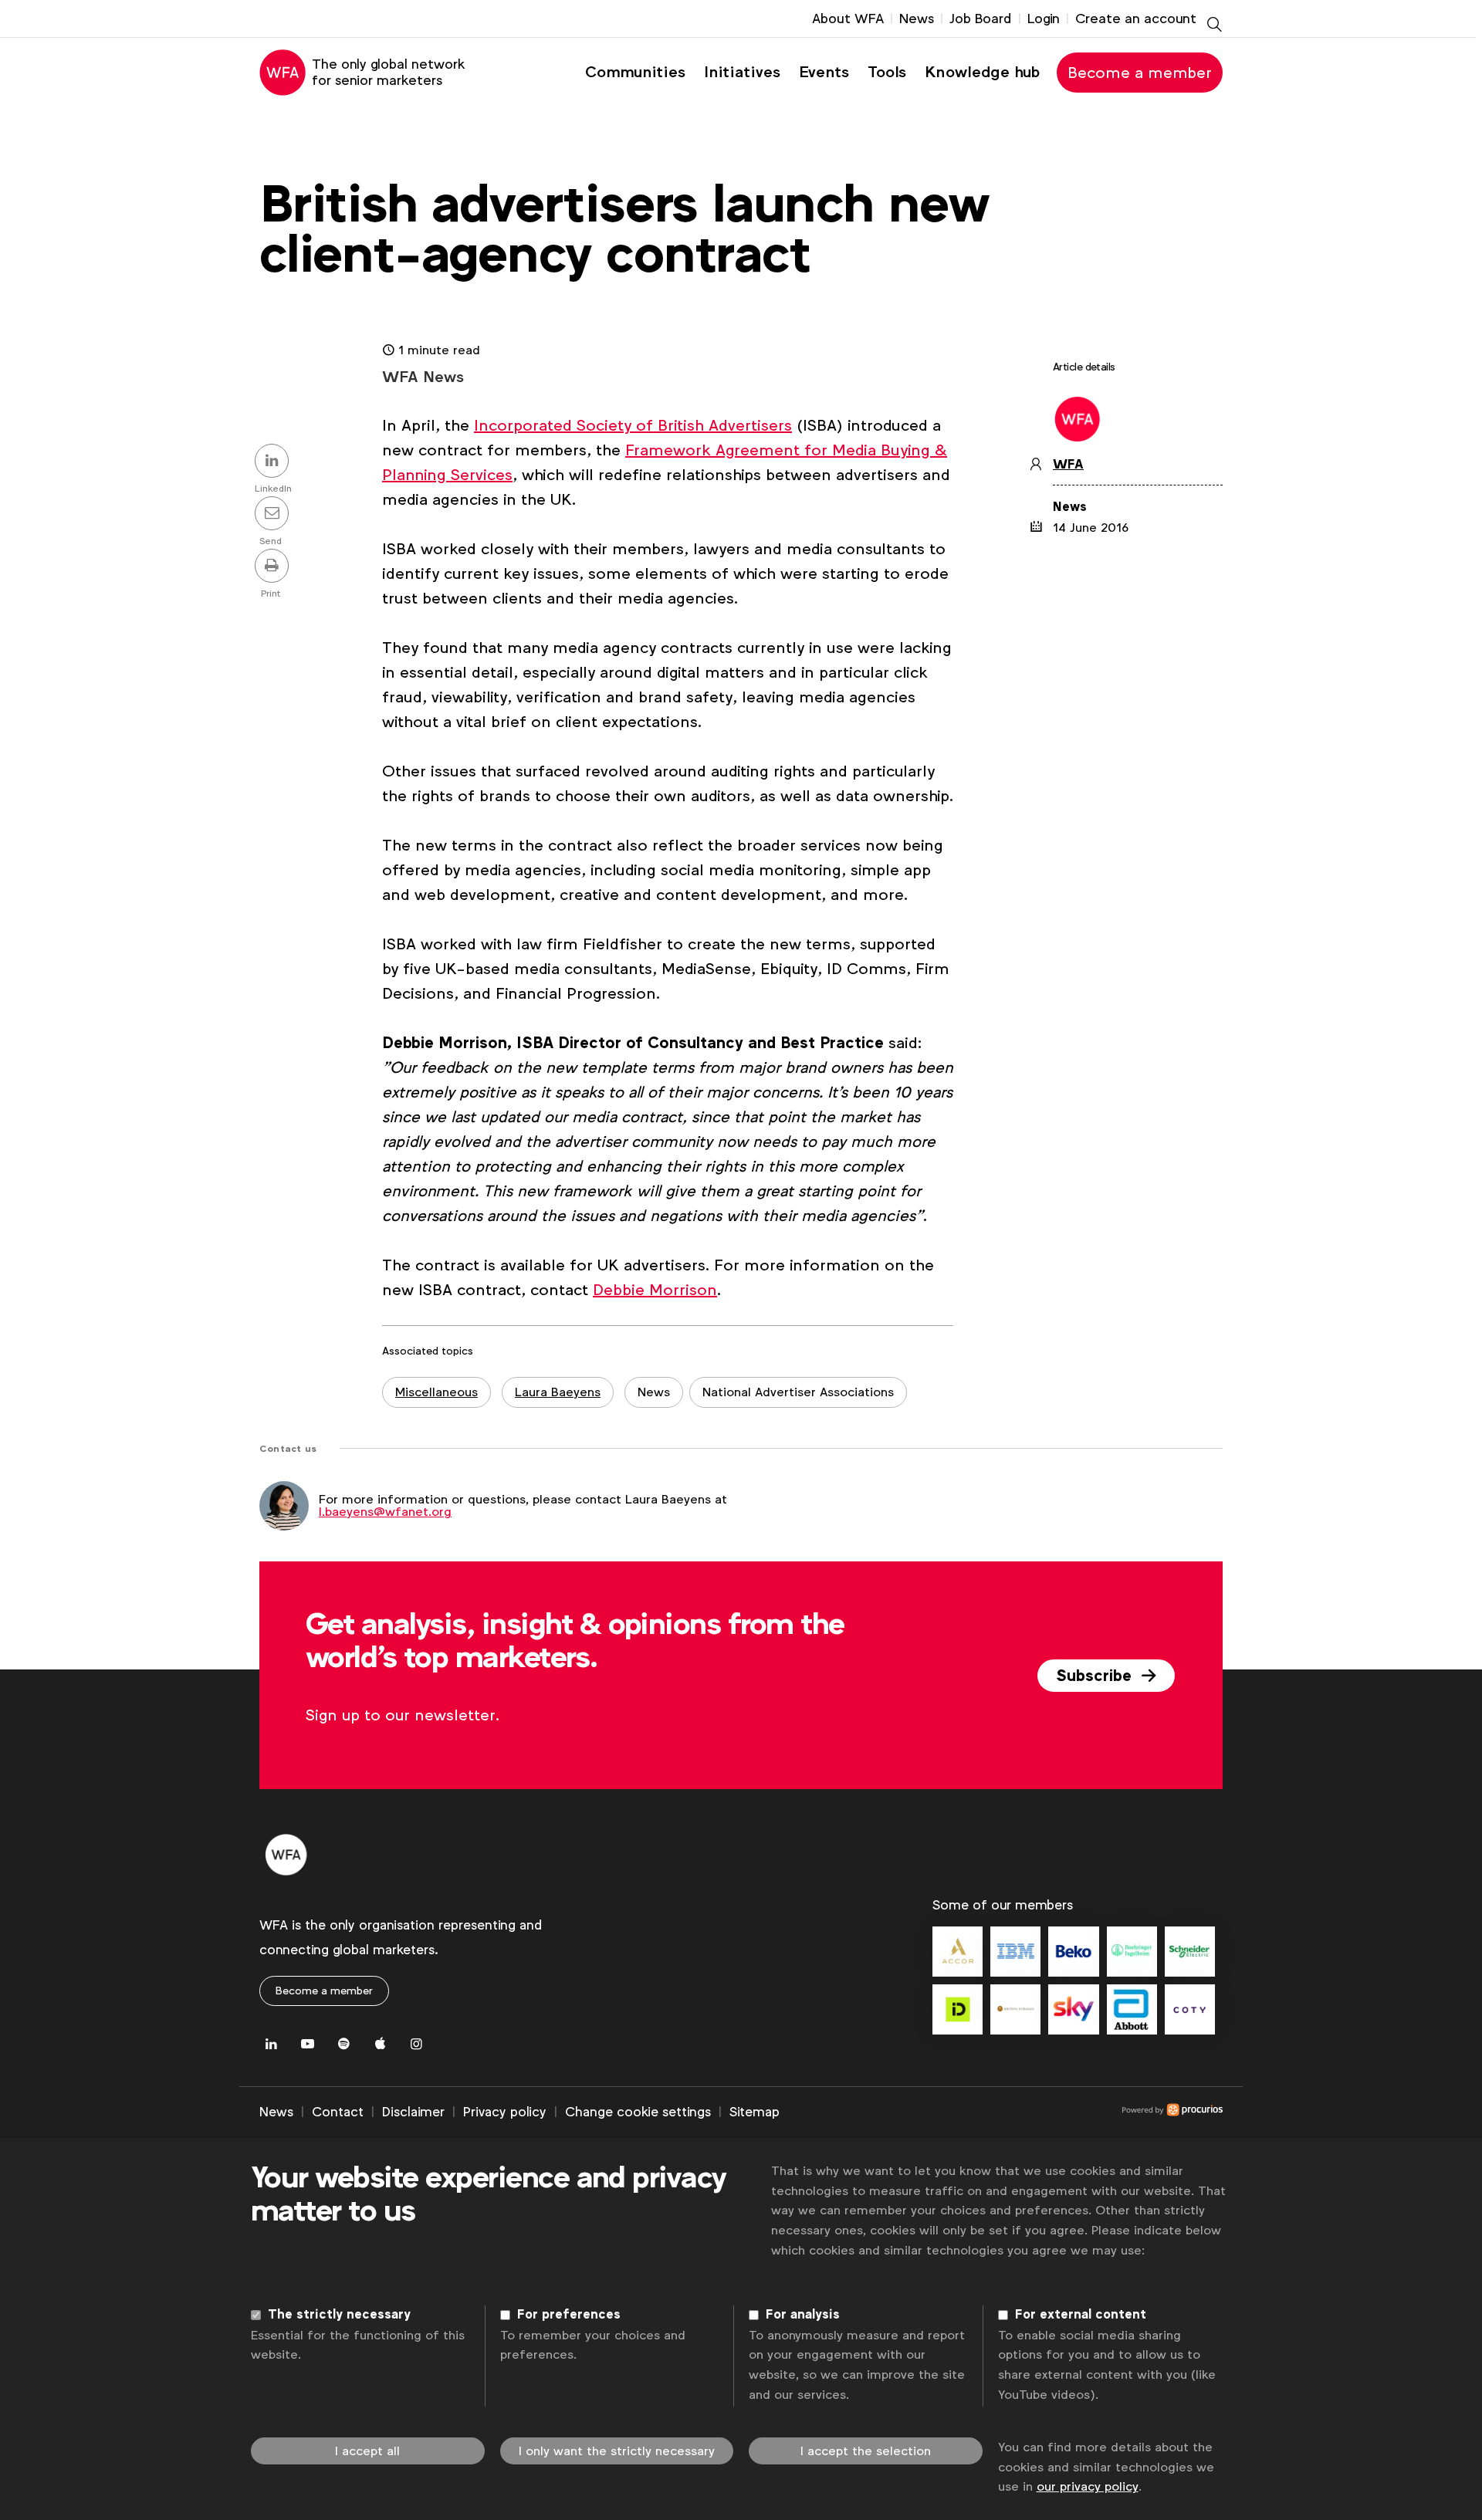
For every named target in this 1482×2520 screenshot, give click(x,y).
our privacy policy (1088, 2486)
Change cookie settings (638, 2112)
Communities (635, 72)
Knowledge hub (982, 72)
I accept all (367, 2451)
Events (824, 72)
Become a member (1140, 73)
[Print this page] (274, 567)
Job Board (981, 19)
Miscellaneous (436, 1392)
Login (1044, 19)
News (917, 19)
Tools (887, 72)
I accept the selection (866, 2451)
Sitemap (755, 2112)
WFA (1068, 465)
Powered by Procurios (1001, 2112)
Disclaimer (413, 2112)
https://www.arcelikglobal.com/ (1073, 1952)
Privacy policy (505, 2112)
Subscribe (1096, 1676)
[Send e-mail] (274, 515)
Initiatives (742, 72)
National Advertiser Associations (798, 1392)
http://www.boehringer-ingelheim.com (1132, 1952)
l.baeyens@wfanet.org (385, 1512)
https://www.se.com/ (1190, 1952)
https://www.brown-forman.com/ (1015, 2009)
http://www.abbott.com (1132, 2009)
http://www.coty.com (1190, 2009)
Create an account (1136, 19)
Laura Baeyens (558, 1392)
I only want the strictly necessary (617, 2451)
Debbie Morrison (655, 1290)
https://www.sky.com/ (1073, 2009)
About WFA (848, 19)
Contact (338, 2112)
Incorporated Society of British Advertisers (633, 425)
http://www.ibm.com (1015, 1952)
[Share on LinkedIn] (274, 462)
